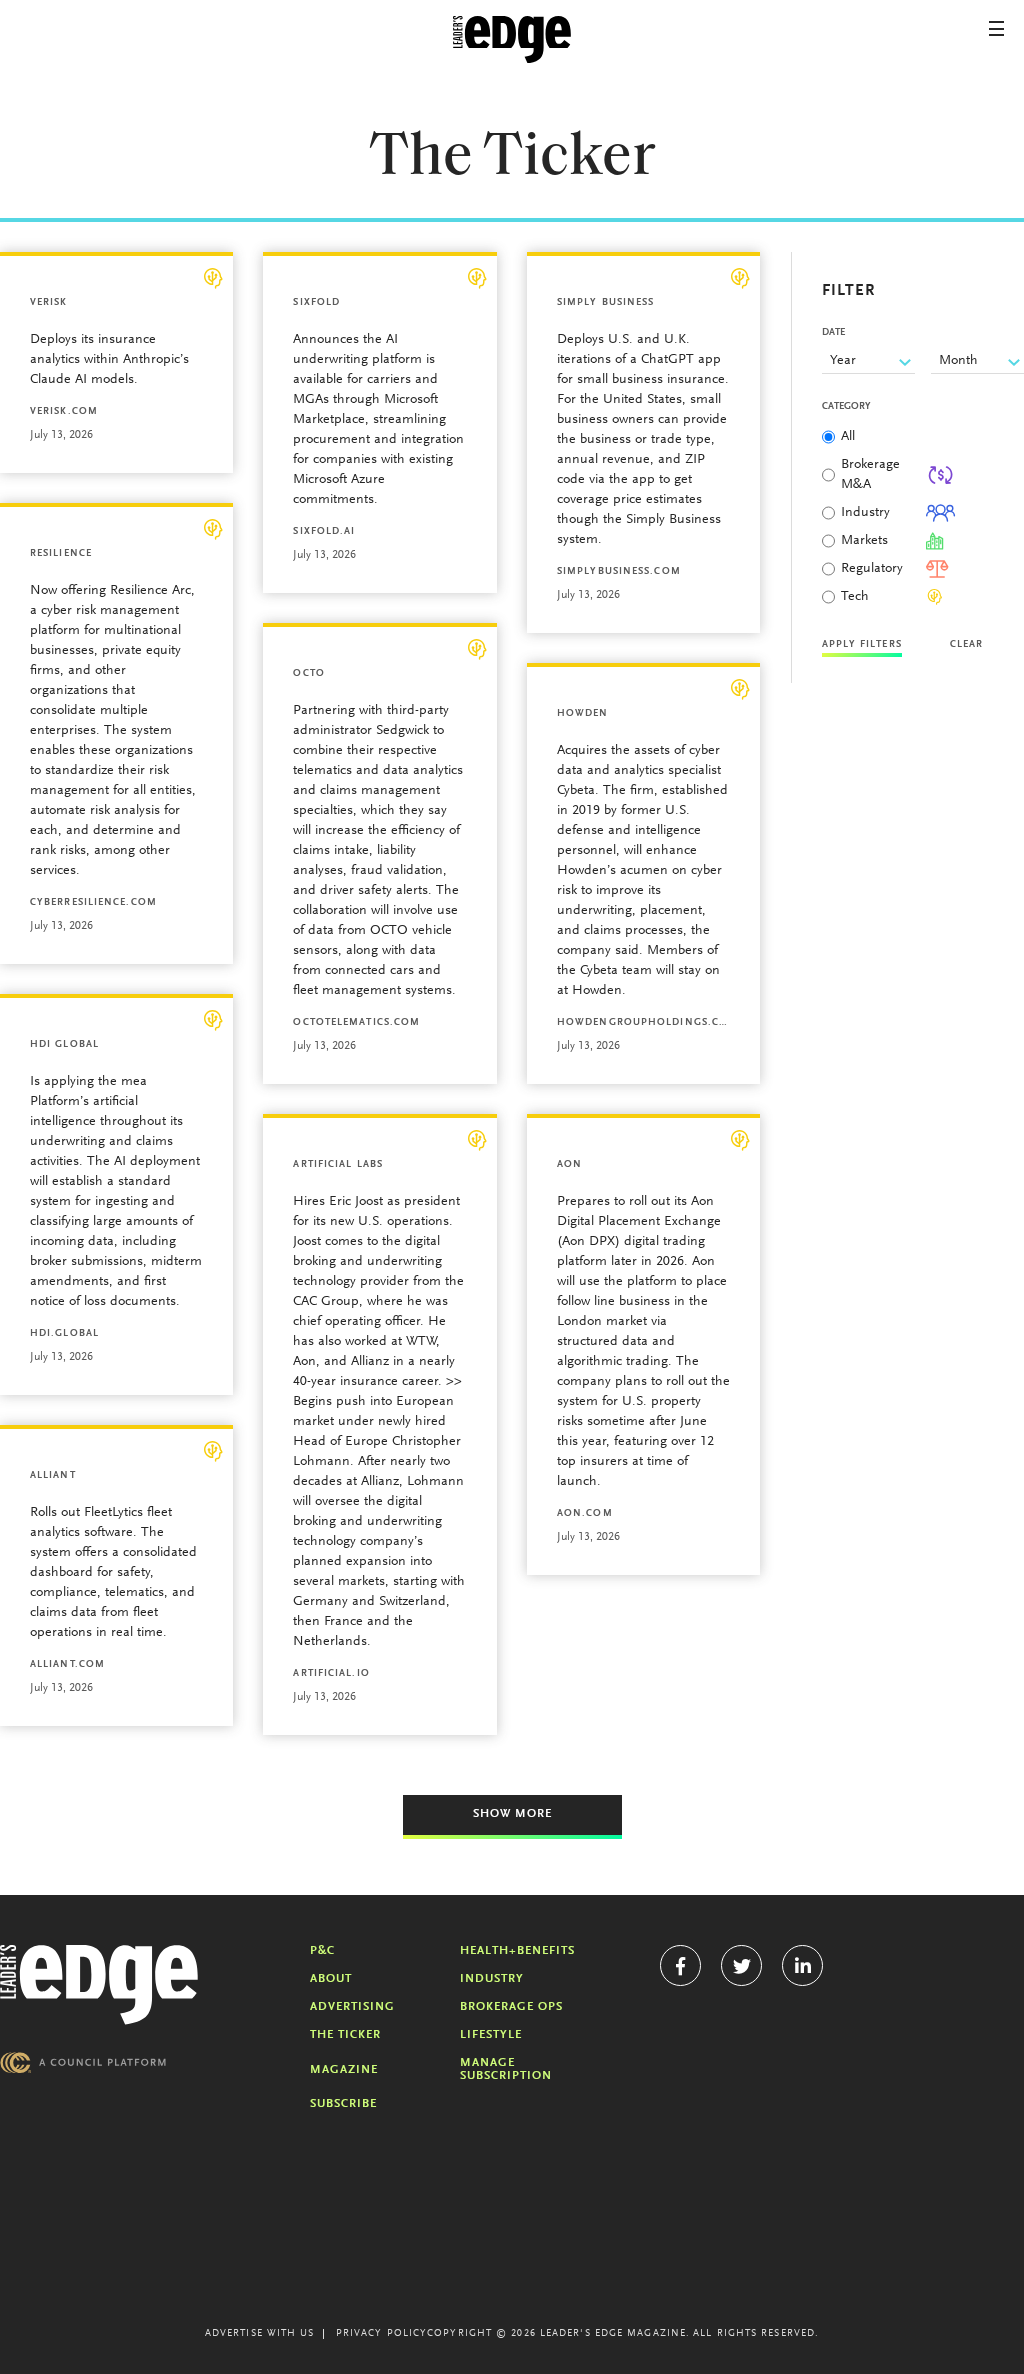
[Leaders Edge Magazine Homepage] (512, 40)
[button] (996, 28)
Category (846, 407)
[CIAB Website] (83, 2062)
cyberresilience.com (93, 903)
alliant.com (67, 1665)
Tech (855, 597)
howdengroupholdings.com (643, 1023)
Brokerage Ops (511, 2007)
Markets (864, 541)
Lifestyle (491, 2035)
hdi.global (64, 1334)
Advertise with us (260, 2334)
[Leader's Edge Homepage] (99, 1985)
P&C (322, 1951)
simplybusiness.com (619, 572)
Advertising (352, 2007)
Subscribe (343, 2104)
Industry (865, 513)
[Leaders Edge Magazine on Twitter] (741, 1965)
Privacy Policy (381, 2334)
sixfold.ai (324, 532)
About (331, 1979)
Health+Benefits (517, 1951)
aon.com (585, 1514)
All (848, 437)
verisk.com (64, 412)
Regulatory (872, 569)
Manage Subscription (506, 2069)
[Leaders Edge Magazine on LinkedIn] (802, 1965)
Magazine (344, 2070)
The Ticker (345, 2035)
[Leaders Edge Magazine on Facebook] (680, 1965)
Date (833, 333)
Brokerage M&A (870, 475)
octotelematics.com (356, 1023)
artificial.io (331, 1674)
